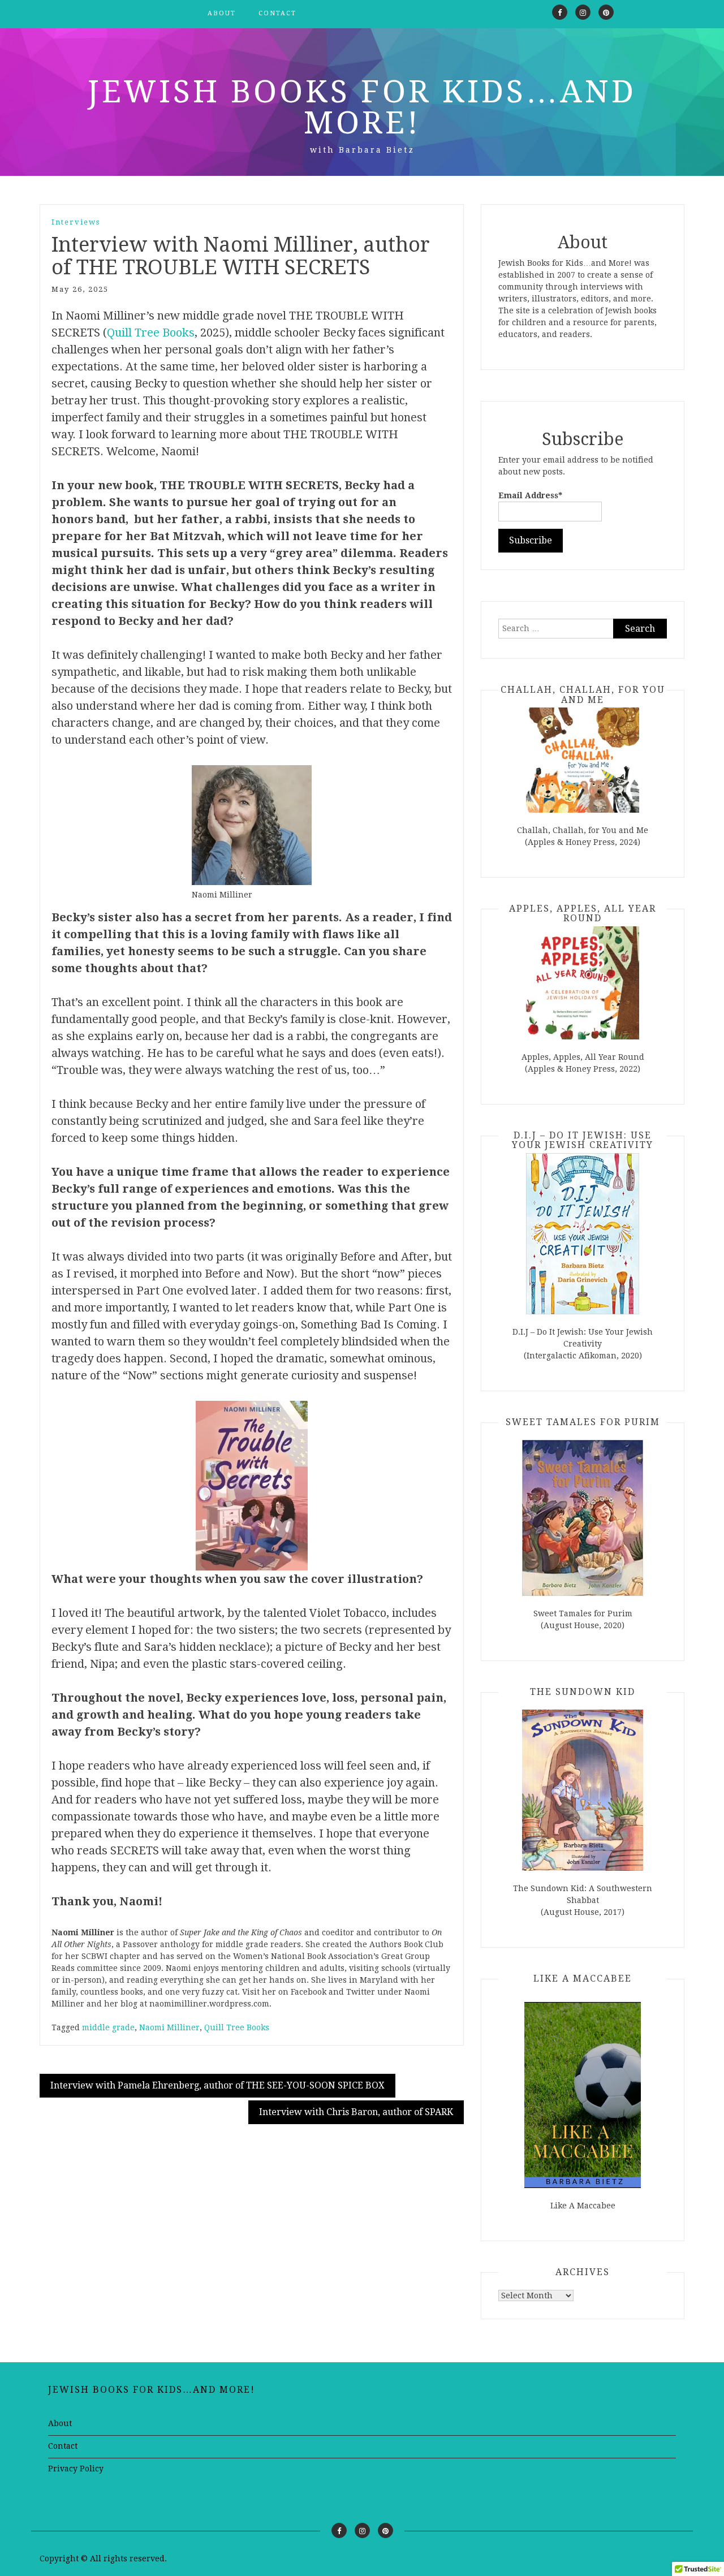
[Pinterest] (606, 12)
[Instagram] (583, 12)
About (222, 13)
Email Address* (530, 495)
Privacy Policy (76, 2469)
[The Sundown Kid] (583, 1790)
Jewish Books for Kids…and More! (362, 107)
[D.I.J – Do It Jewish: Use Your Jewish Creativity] (583, 1234)
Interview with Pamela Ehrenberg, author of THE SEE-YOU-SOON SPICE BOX (217, 2085)
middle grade (108, 2027)
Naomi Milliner (169, 2027)
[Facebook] (560, 12)
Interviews (76, 222)
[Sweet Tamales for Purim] (583, 1518)
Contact (277, 13)
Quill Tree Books (151, 333)
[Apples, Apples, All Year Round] (583, 983)
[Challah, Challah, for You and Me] (583, 760)
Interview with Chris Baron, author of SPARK (356, 2112)
